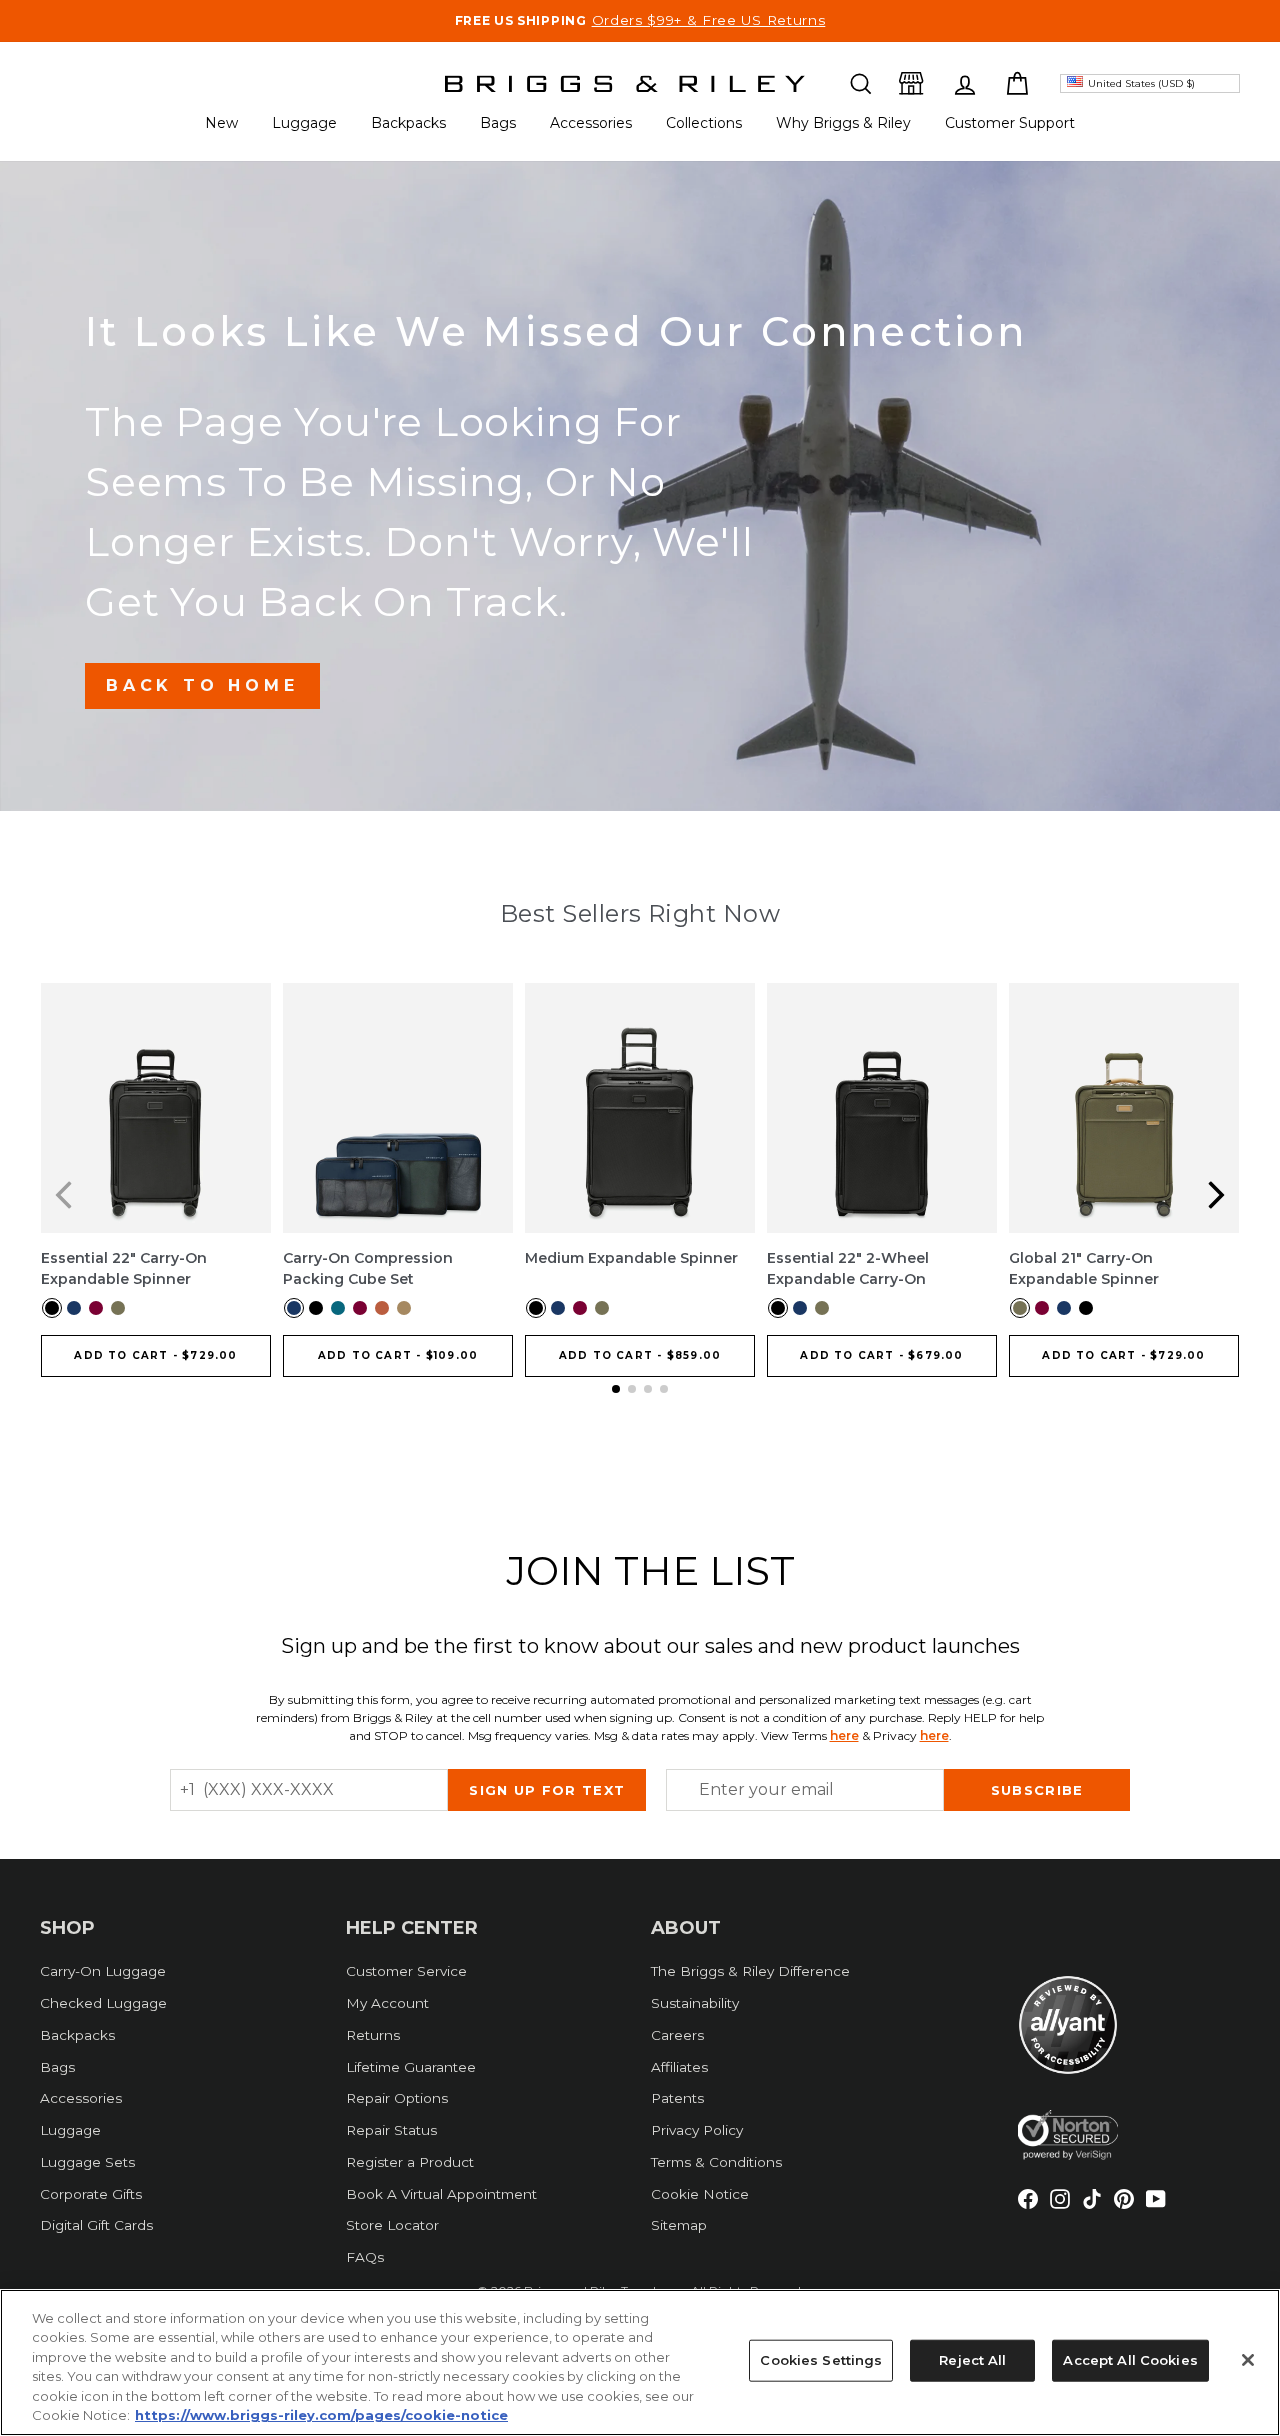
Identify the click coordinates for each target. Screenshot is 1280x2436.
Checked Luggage (103, 2003)
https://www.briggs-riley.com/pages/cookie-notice (321, 2415)
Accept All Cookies (1130, 2360)
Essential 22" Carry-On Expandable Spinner (124, 1268)
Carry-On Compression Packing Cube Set (368, 1268)
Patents (677, 2098)
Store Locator (392, 2225)
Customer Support (1010, 123)
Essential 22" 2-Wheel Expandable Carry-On (848, 1268)
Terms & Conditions (716, 2162)
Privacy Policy (697, 2130)
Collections (704, 123)
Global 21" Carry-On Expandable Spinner (1084, 1268)
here (844, 1735)
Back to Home (202, 685)
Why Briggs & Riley (843, 123)
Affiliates (679, 2067)
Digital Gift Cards (96, 2225)
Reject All (972, 2360)
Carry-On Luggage (103, 1971)
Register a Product (410, 2162)
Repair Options (397, 2098)
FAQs (365, 2257)
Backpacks (408, 123)
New (221, 123)
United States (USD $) (1141, 83)
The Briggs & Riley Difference (750, 1971)
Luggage (304, 123)
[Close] (1248, 2360)
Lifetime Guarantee (411, 2067)
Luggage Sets (87, 2162)
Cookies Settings (821, 2360)
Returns (373, 2035)
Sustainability (695, 2003)
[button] (861, 83)
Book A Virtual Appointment (441, 2194)
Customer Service (406, 1971)
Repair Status (391, 2130)
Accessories (591, 123)
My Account (387, 2003)
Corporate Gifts (91, 2194)
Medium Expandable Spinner (631, 1258)
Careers (677, 2035)
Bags (498, 123)
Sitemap (679, 2225)
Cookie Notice (700, 2194)
